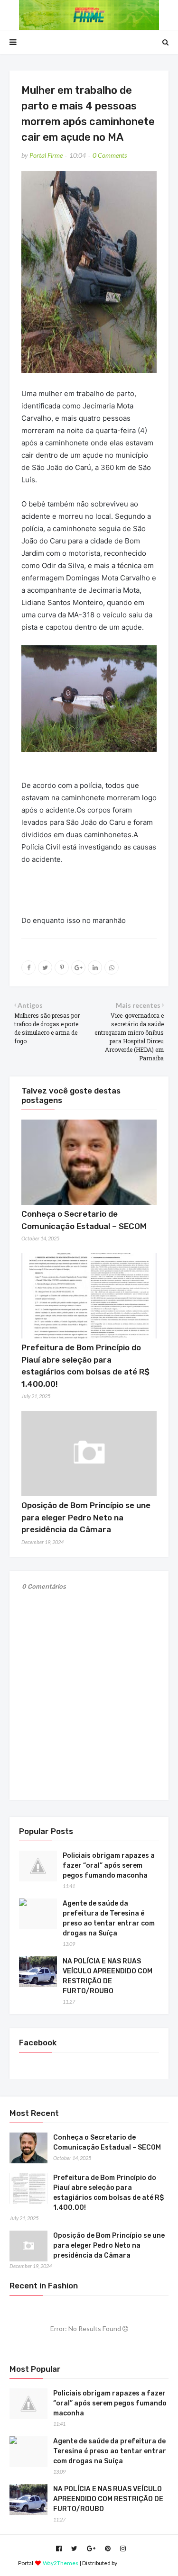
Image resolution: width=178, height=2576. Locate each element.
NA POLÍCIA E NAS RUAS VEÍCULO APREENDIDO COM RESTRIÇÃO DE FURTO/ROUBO (108, 1976)
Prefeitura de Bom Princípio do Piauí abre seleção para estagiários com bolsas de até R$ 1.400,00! (108, 2193)
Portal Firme (46, 155)
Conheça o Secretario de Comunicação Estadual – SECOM (107, 2142)
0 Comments (110, 155)
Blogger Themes (139, 2563)
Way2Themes (61, 2563)
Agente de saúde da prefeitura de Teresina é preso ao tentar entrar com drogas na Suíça (109, 1918)
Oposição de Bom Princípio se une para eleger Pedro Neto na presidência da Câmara (86, 1517)
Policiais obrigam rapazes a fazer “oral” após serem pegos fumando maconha (109, 1866)
